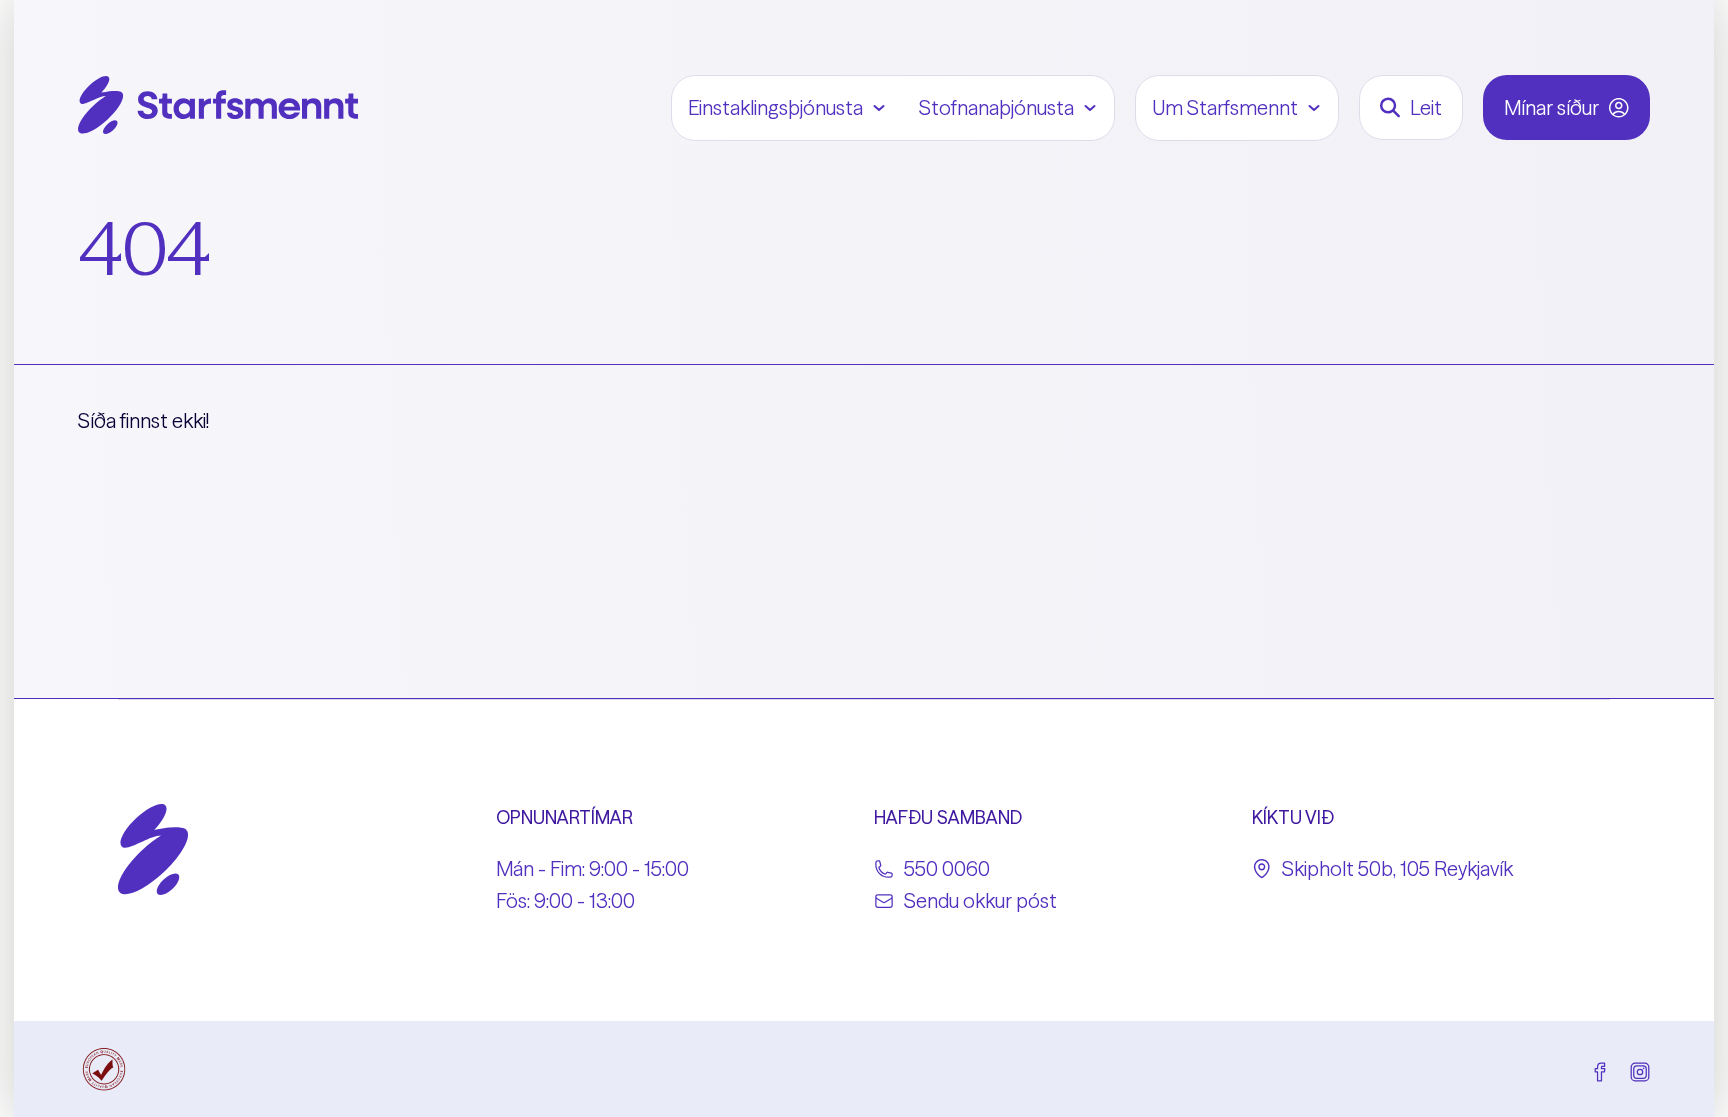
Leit (1426, 107)
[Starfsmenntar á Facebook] (1600, 1069)
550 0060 (947, 868)
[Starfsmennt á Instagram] (1640, 1069)
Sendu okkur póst (980, 900)
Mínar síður (1551, 107)
